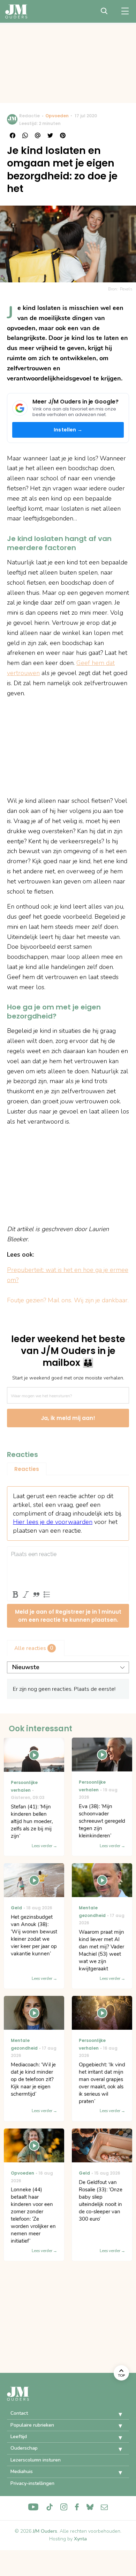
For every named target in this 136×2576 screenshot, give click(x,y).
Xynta (80, 2539)
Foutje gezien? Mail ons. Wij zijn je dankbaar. (68, 1300)
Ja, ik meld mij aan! (68, 1418)
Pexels (126, 289)
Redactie (29, 116)
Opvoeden (57, 116)
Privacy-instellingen (32, 2483)
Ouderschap (24, 2448)
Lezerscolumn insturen (36, 2460)
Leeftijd (19, 2437)
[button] (115, 2414)
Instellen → (68, 430)
